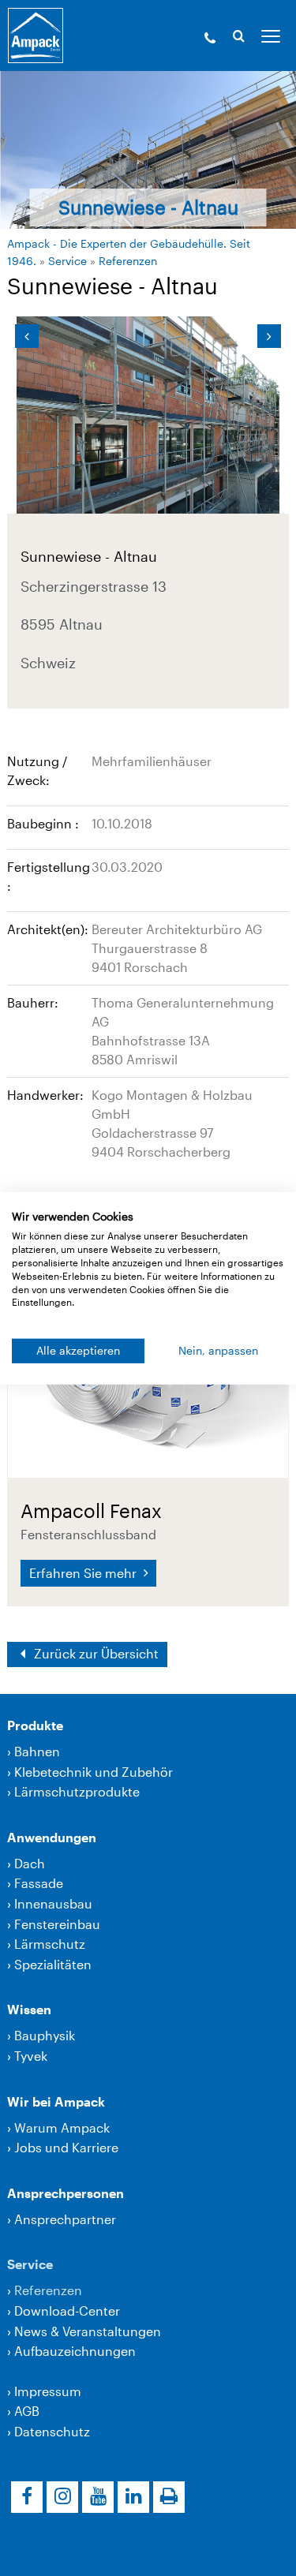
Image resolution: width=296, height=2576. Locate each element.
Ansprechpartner (65, 2219)
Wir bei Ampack (56, 2101)
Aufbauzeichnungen (75, 2351)
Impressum (48, 2391)
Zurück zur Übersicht (95, 1653)
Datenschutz (52, 2431)
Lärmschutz (50, 1944)
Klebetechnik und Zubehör (94, 1772)
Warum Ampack (62, 2127)
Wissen (29, 2009)
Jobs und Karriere (66, 2147)
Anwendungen (52, 1837)
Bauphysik (45, 2035)
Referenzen (128, 261)
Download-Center (67, 2311)
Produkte (35, 1725)
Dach (30, 1863)
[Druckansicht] (169, 2497)
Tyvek (31, 2056)
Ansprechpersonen (66, 2193)
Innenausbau (53, 1903)
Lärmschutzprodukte (77, 1791)
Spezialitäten (53, 1964)
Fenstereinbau (57, 1924)
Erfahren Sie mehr (84, 1573)
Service (67, 261)
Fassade (39, 1883)
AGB (27, 2411)
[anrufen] (210, 39)
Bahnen (37, 1751)
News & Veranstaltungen (88, 2331)
